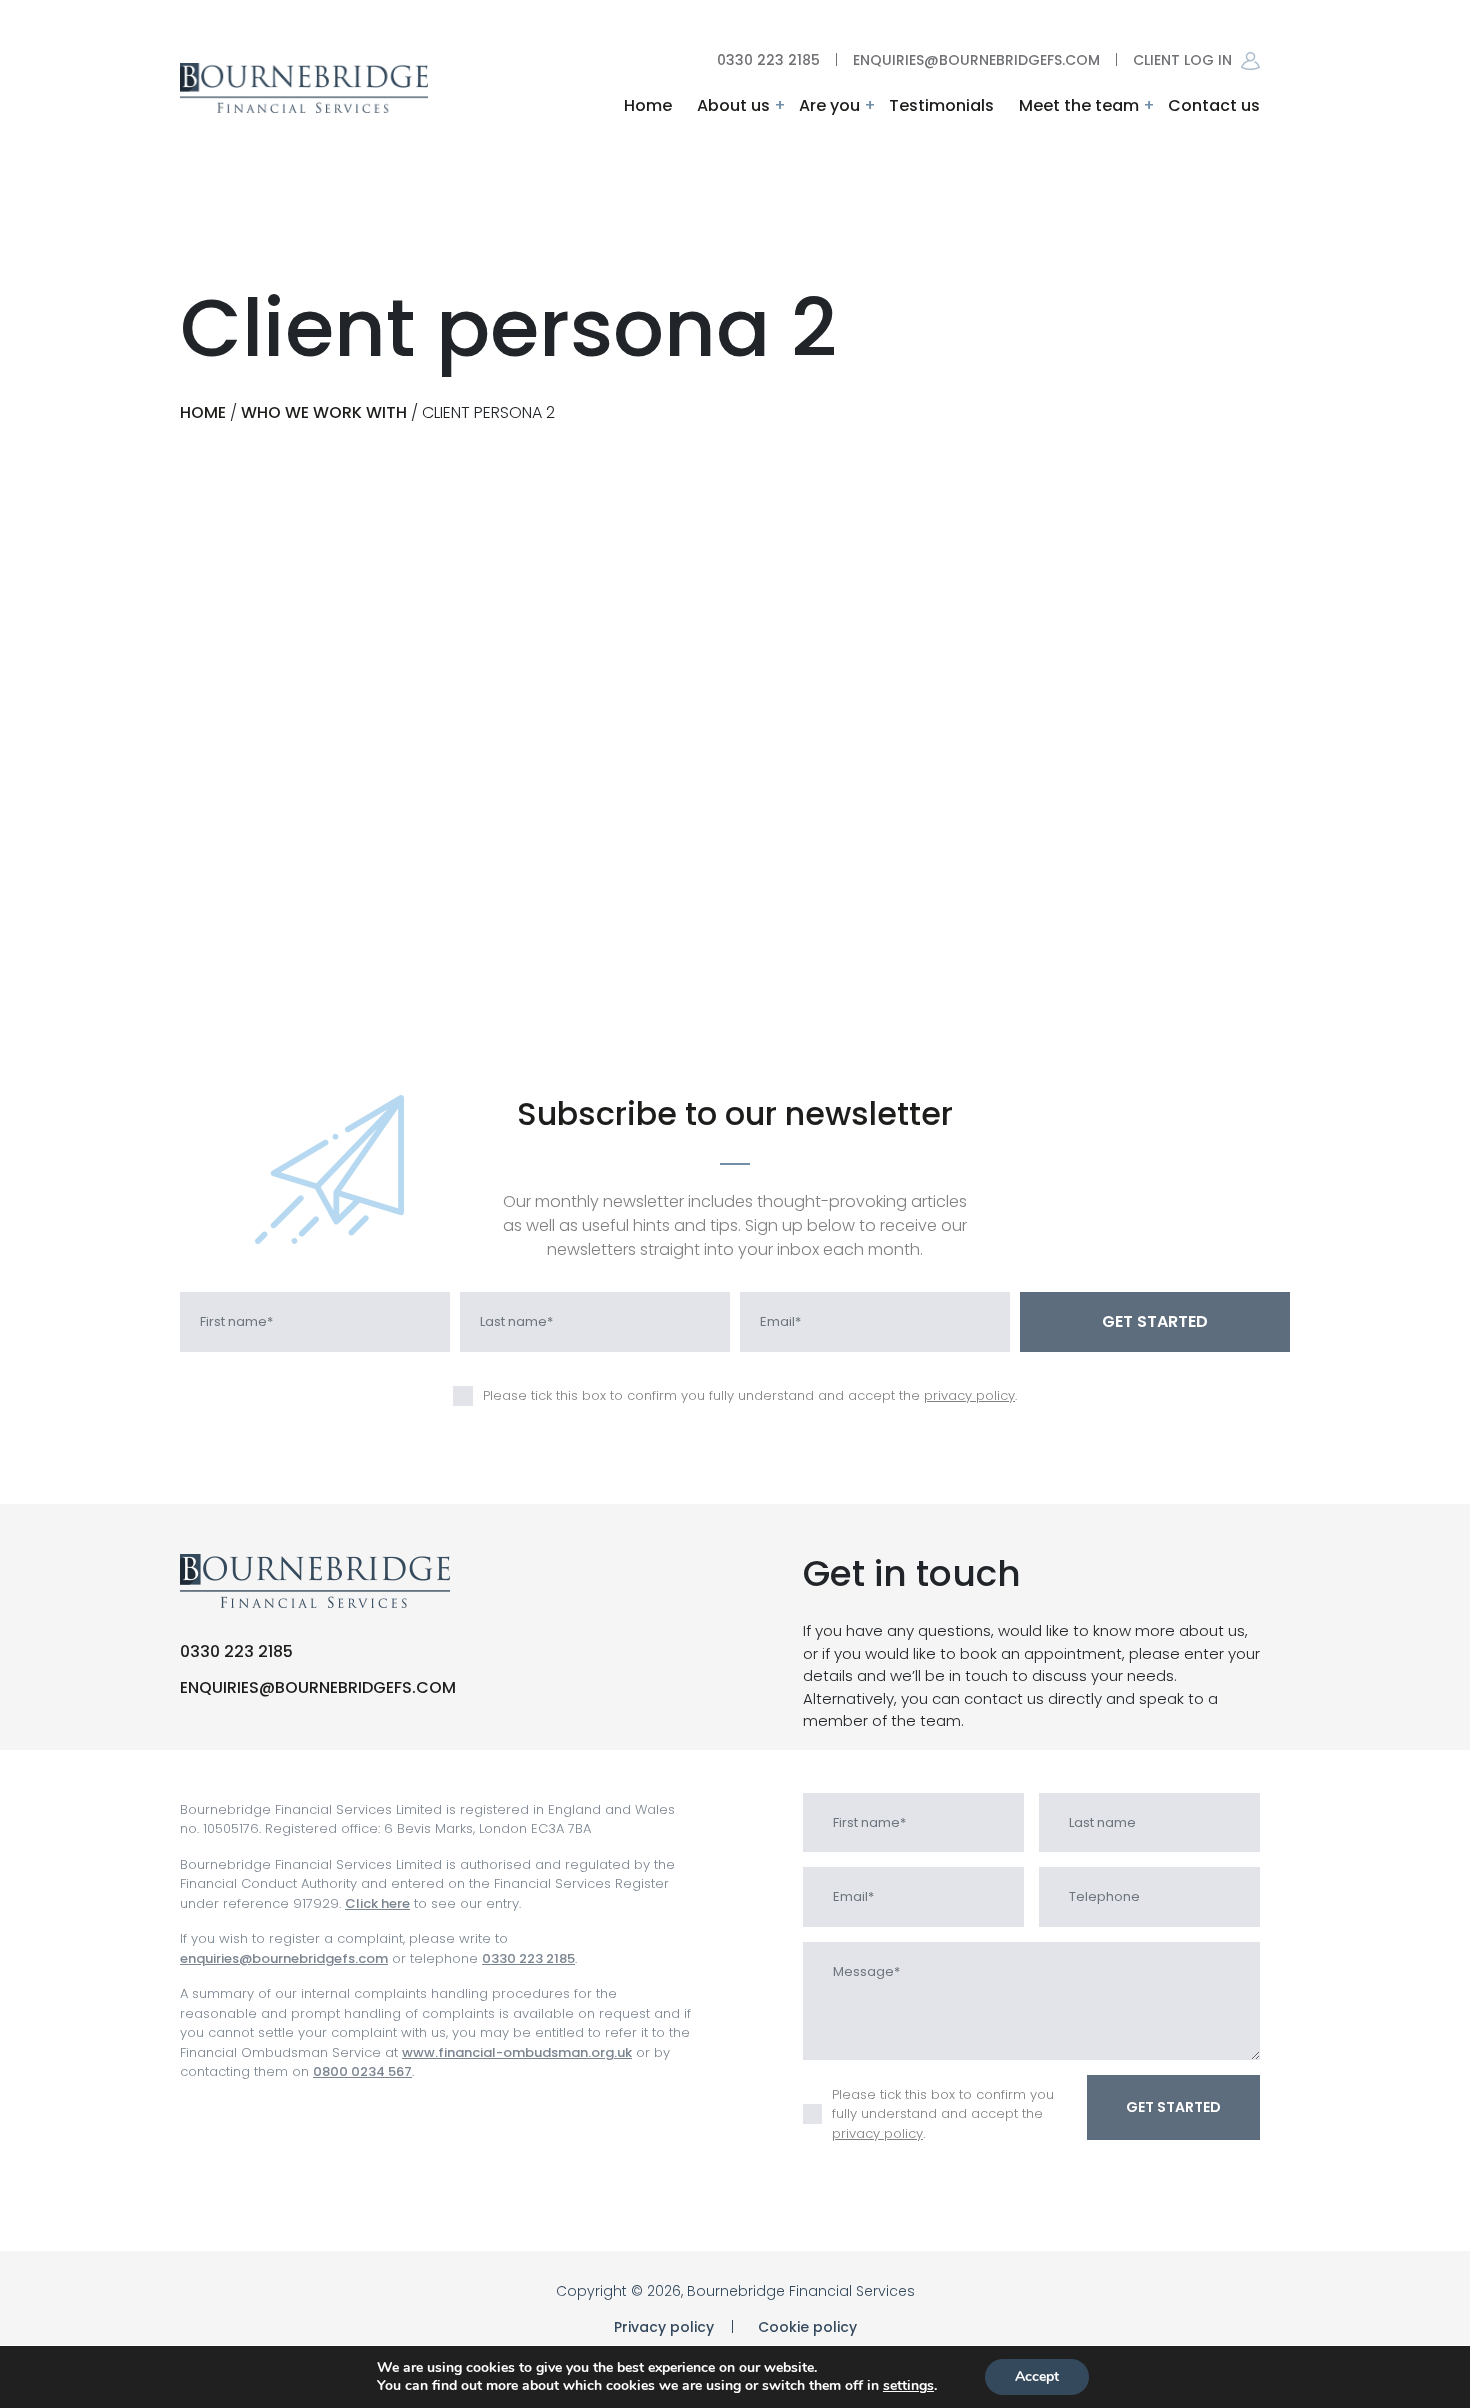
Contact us (1214, 105)
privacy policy (969, 1395)
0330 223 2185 (768, 60)
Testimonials (941, 105)
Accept (1037, 2376)
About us (733, 105)
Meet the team (1079, 105)
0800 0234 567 (362, 2071)
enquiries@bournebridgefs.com (976, 60)
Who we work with (324, 412)
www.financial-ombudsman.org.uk (517, 2052)
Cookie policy (807, 2327)
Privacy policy (664, 2327)
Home (648, 105)
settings (908, 2386)
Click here (377, 1903)
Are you (829, 105)
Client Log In (1184, 60)
